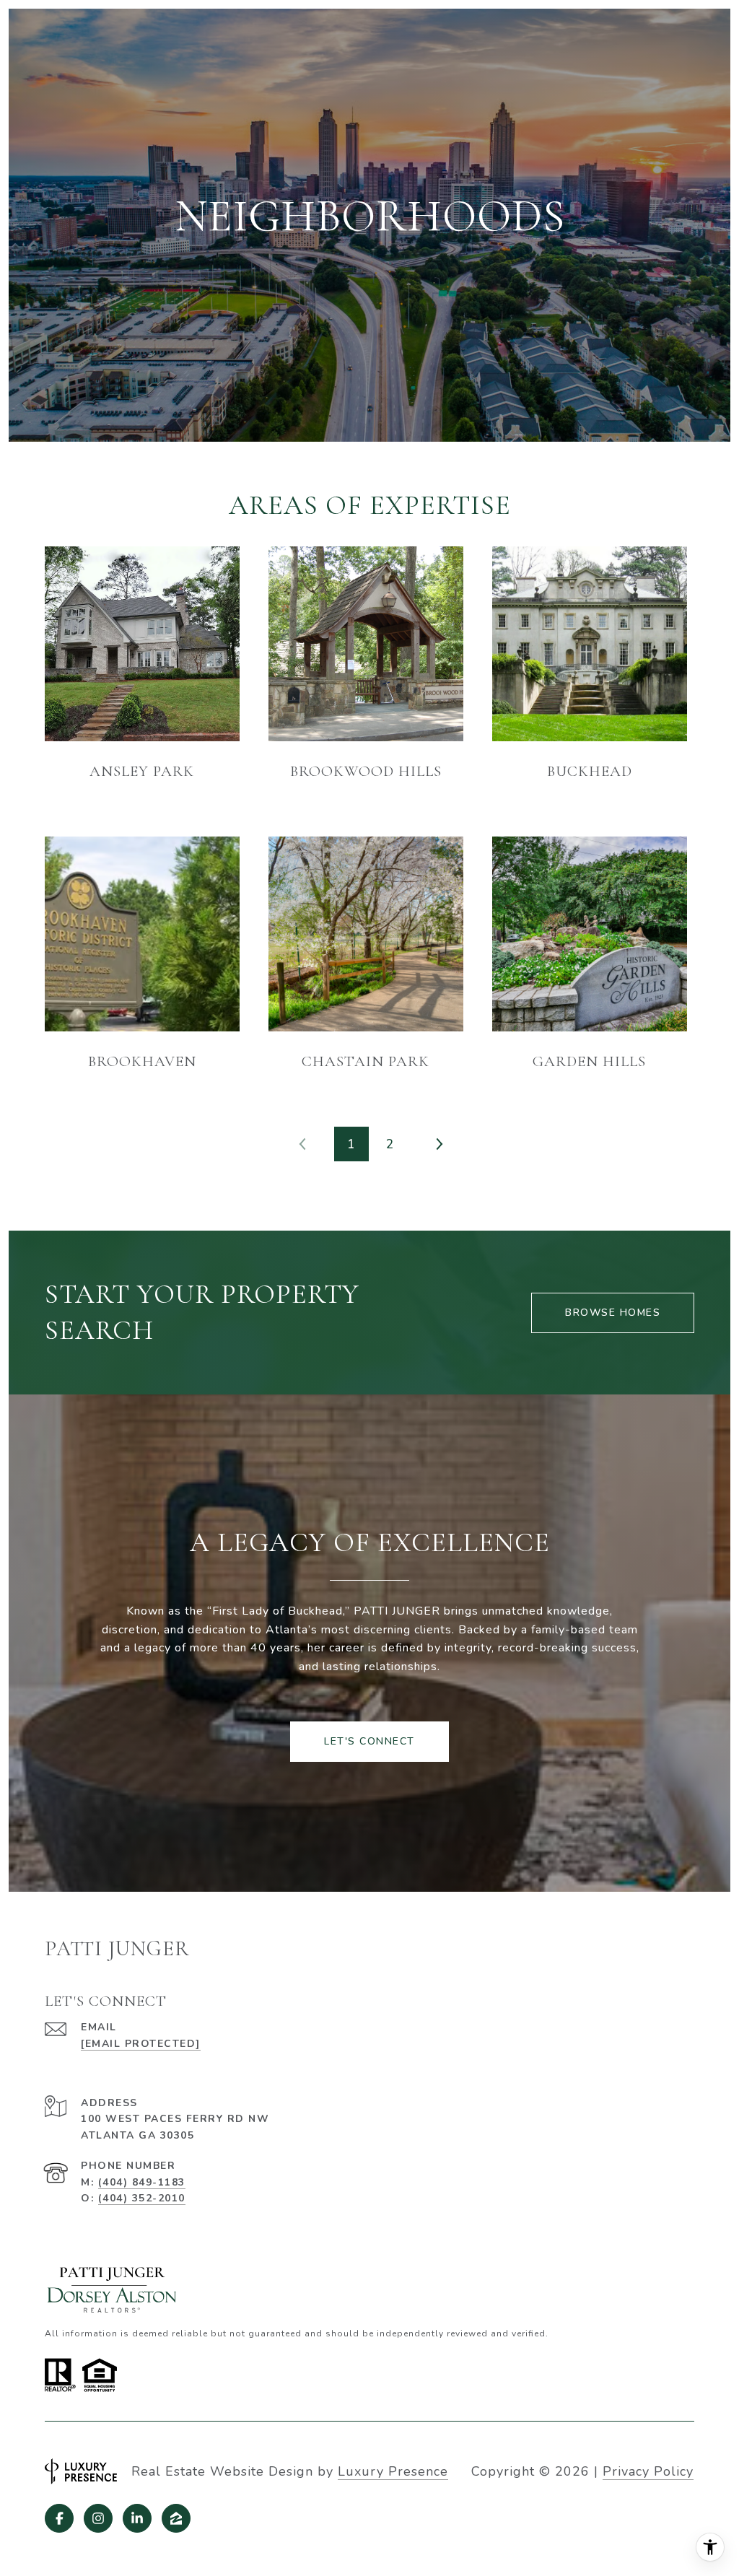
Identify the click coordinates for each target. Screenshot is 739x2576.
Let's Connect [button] (369, 1741)
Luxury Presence (393, 2471)
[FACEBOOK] (59, 2518)
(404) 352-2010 (142, 2198)
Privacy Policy (648, 2471)
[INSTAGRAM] (98, 2518)
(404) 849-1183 (142, 2182)
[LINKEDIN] (137, 2518)
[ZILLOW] (176, 2518)
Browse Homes (613, 1313)
